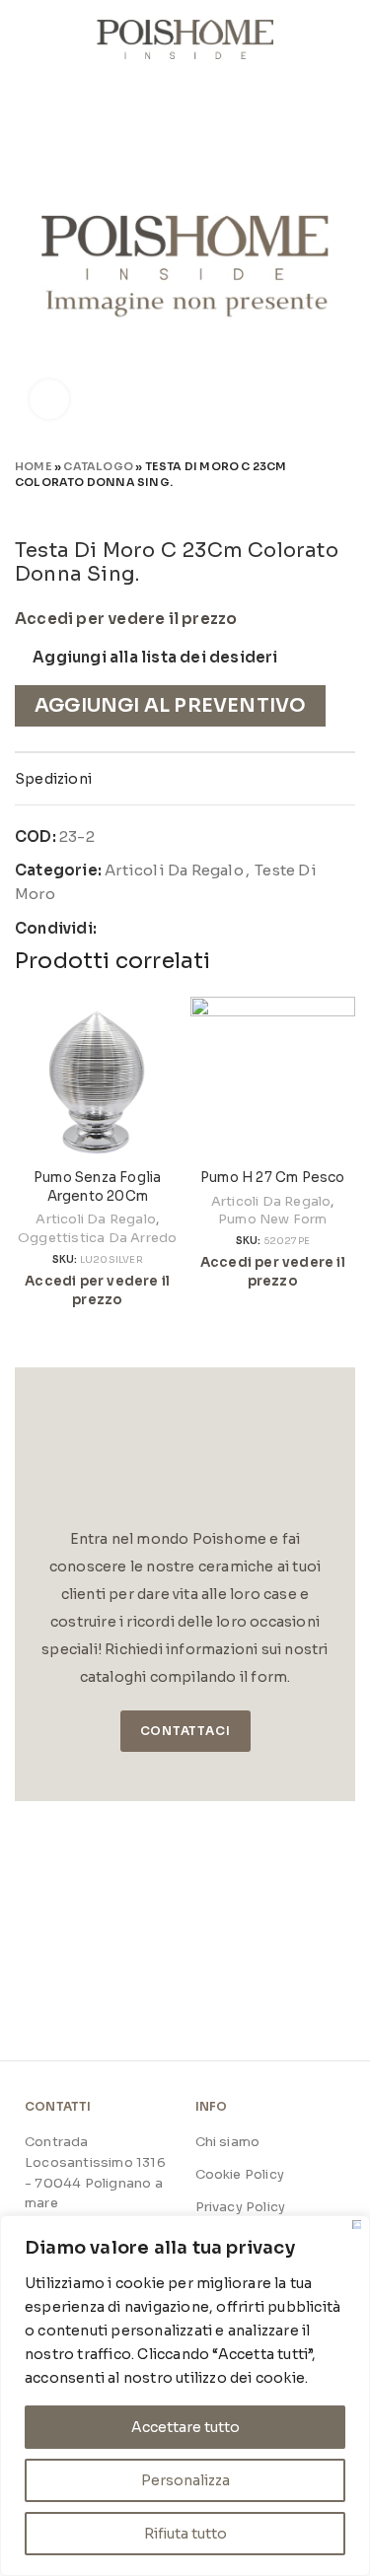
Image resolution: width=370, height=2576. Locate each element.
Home (34, 466)
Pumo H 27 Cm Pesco (273, 1178)
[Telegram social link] (206, 929)
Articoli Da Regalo (174, 870)
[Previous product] (306, 510)
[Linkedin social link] (182, 929)
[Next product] (345, 510)
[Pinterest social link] (159, 929)
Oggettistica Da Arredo (97, 1238)
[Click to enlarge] (49, 399)
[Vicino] (357, 2225)
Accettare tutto (185, 2427)
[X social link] (137, 929)
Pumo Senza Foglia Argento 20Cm (97, 1187)
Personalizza (185, 2480)
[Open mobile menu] (23, 39)
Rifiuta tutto (185, 2534)
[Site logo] (185, 38)
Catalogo (98, 466)
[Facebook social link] (113, 929)
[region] (185, 2396)
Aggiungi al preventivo (170, 705)
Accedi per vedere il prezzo (126, 619)
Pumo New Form (273, 1219)
